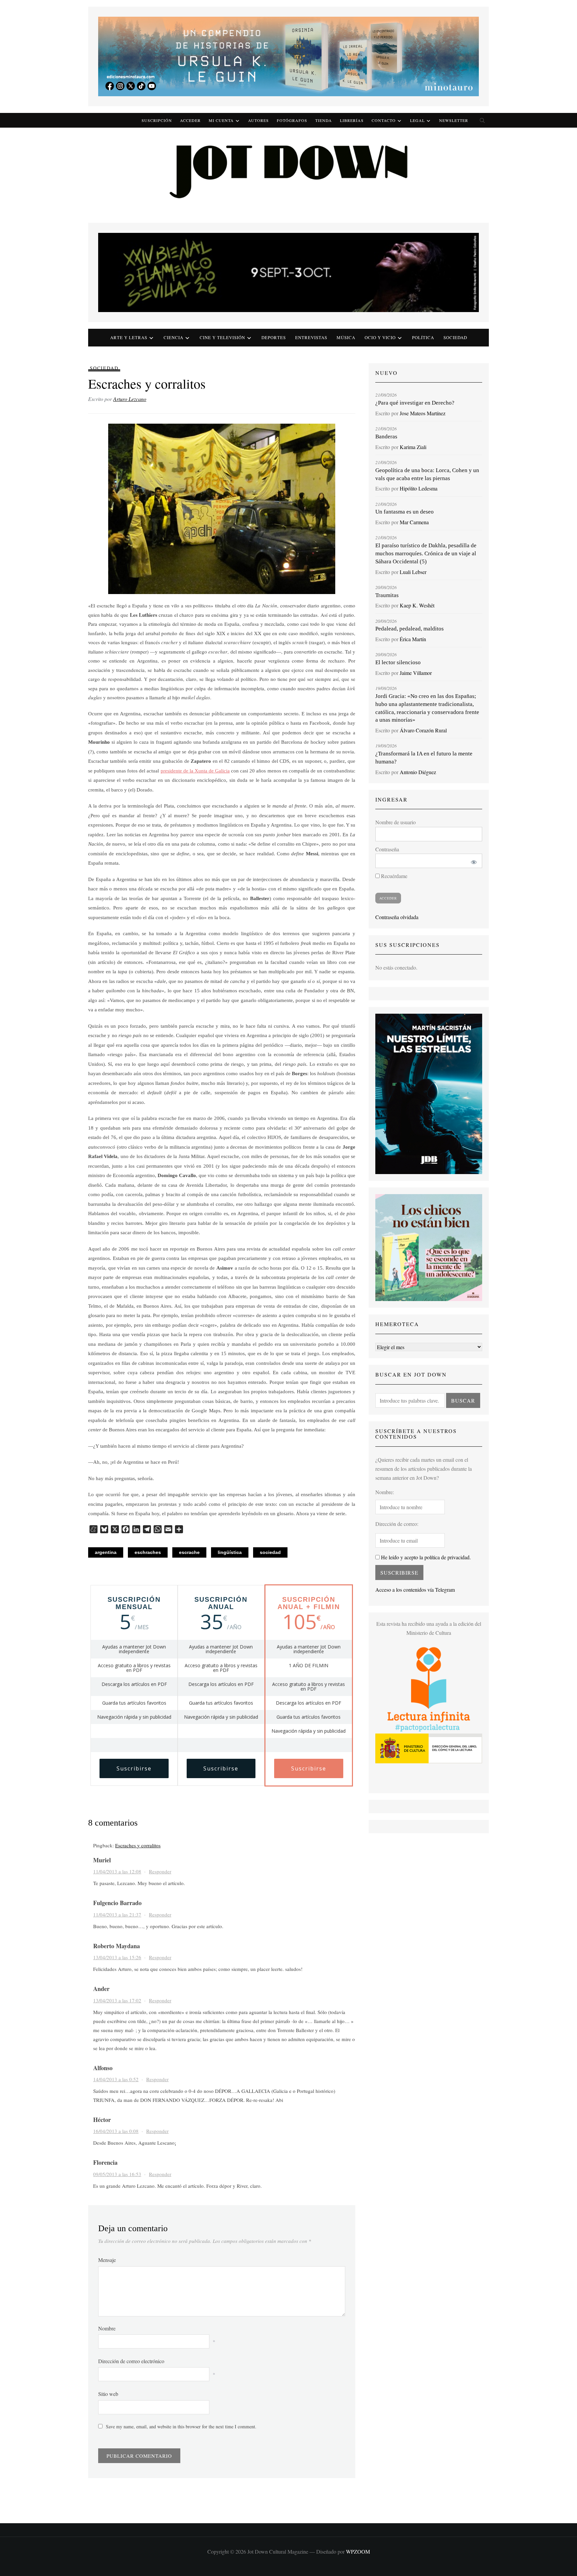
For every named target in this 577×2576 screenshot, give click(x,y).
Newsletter (454, 120)
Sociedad (455, 337)
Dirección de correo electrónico (131, 2361)
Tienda (324, 120)
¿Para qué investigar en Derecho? (415, 403)
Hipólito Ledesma (419, 488)
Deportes (274, 337)
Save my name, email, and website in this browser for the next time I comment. (181, 2426)
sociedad (270, 1552)
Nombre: (385, 1492)
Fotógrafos (292, 120)
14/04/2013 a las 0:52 (116, 2079)
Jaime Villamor (416, 673)
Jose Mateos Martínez (423, 413)
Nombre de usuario (396, 822)
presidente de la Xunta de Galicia (195, 771)
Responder (160, 1871)
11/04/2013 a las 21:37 (117, 1914)
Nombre (107, 2328)
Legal (417, 120)
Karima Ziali (413, 447)
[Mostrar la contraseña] (473, 861)
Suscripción (157, 120)
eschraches (148, 1552)
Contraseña (387, 849)
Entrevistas (311, 337)
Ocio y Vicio (380, 337)
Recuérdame (394, 876)
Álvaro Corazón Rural (423, 730)
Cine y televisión (222, 337)
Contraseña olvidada (397, 917)
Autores (258, 120)
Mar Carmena (414, 522)
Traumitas (387, 595)
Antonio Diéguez (418, 772)
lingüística (230, 1552)
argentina (106, 1552)
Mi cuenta (221, 120)
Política (423, 337)
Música (346, 337)
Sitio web (108, 2394)
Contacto (384, 120)
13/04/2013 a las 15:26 (117, 1957)
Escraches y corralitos (138, 1845)
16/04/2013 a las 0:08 (116, 2131)
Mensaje (107, 2260)
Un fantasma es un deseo (405, 512)
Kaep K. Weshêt (417, 605)
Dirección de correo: (397, 1524)
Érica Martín (413, 639)
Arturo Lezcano (130, 399)
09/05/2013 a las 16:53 (117, 2174)
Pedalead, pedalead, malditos (410, 629)
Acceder (190, 120)
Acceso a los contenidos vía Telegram (415, 1590)
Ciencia (173, 337)
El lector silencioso (398, 662)
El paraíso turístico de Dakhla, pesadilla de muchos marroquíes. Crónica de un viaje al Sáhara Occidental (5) (426, 553)
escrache (189, 1552)
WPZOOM (358, 2551)
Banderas (386, 437)
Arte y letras (129, 337)
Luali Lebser (413, 572)
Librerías (352, 120)
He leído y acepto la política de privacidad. (425, 1557)
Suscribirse (134, 1768)
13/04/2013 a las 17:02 (117, 2000)
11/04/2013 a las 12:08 (117, 1871)
